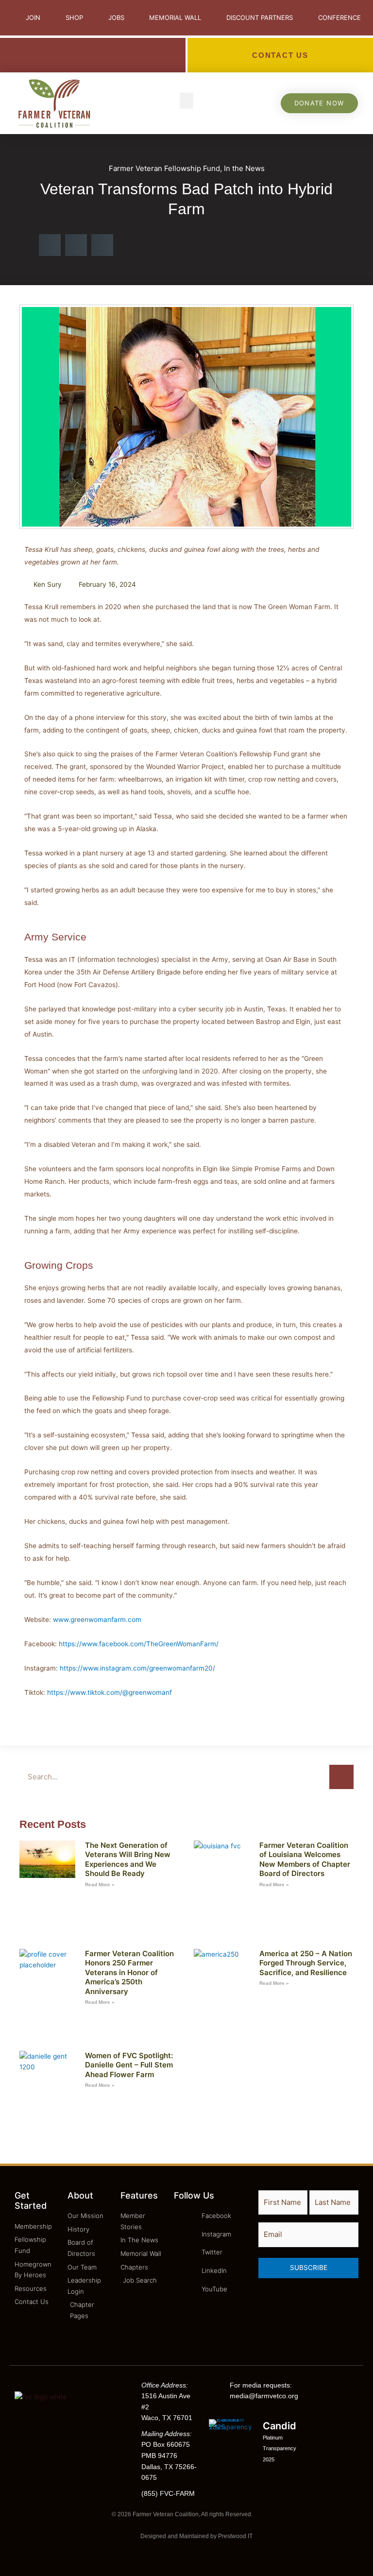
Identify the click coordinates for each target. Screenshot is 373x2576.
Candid (280, 2426)
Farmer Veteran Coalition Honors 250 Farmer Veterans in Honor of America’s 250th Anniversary (129, 1972)
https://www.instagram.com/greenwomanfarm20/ (137, 1668)
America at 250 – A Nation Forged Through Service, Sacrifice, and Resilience (306, 1963)
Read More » (100, 1885)
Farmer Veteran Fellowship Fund (164, 168)
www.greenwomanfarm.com (97, 1620)
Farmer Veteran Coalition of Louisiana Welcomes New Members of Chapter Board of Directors (305, 1859)
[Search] (341, 1777)
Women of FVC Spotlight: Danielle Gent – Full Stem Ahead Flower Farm (129, 2065)
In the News (244, 168)
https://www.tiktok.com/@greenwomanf (110, 1692)
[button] (186, 101)
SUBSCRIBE (309, 2268)
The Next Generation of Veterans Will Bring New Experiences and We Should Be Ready (128, 1859)
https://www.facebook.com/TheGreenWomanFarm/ (139, 1644)
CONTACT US (280, 55)
